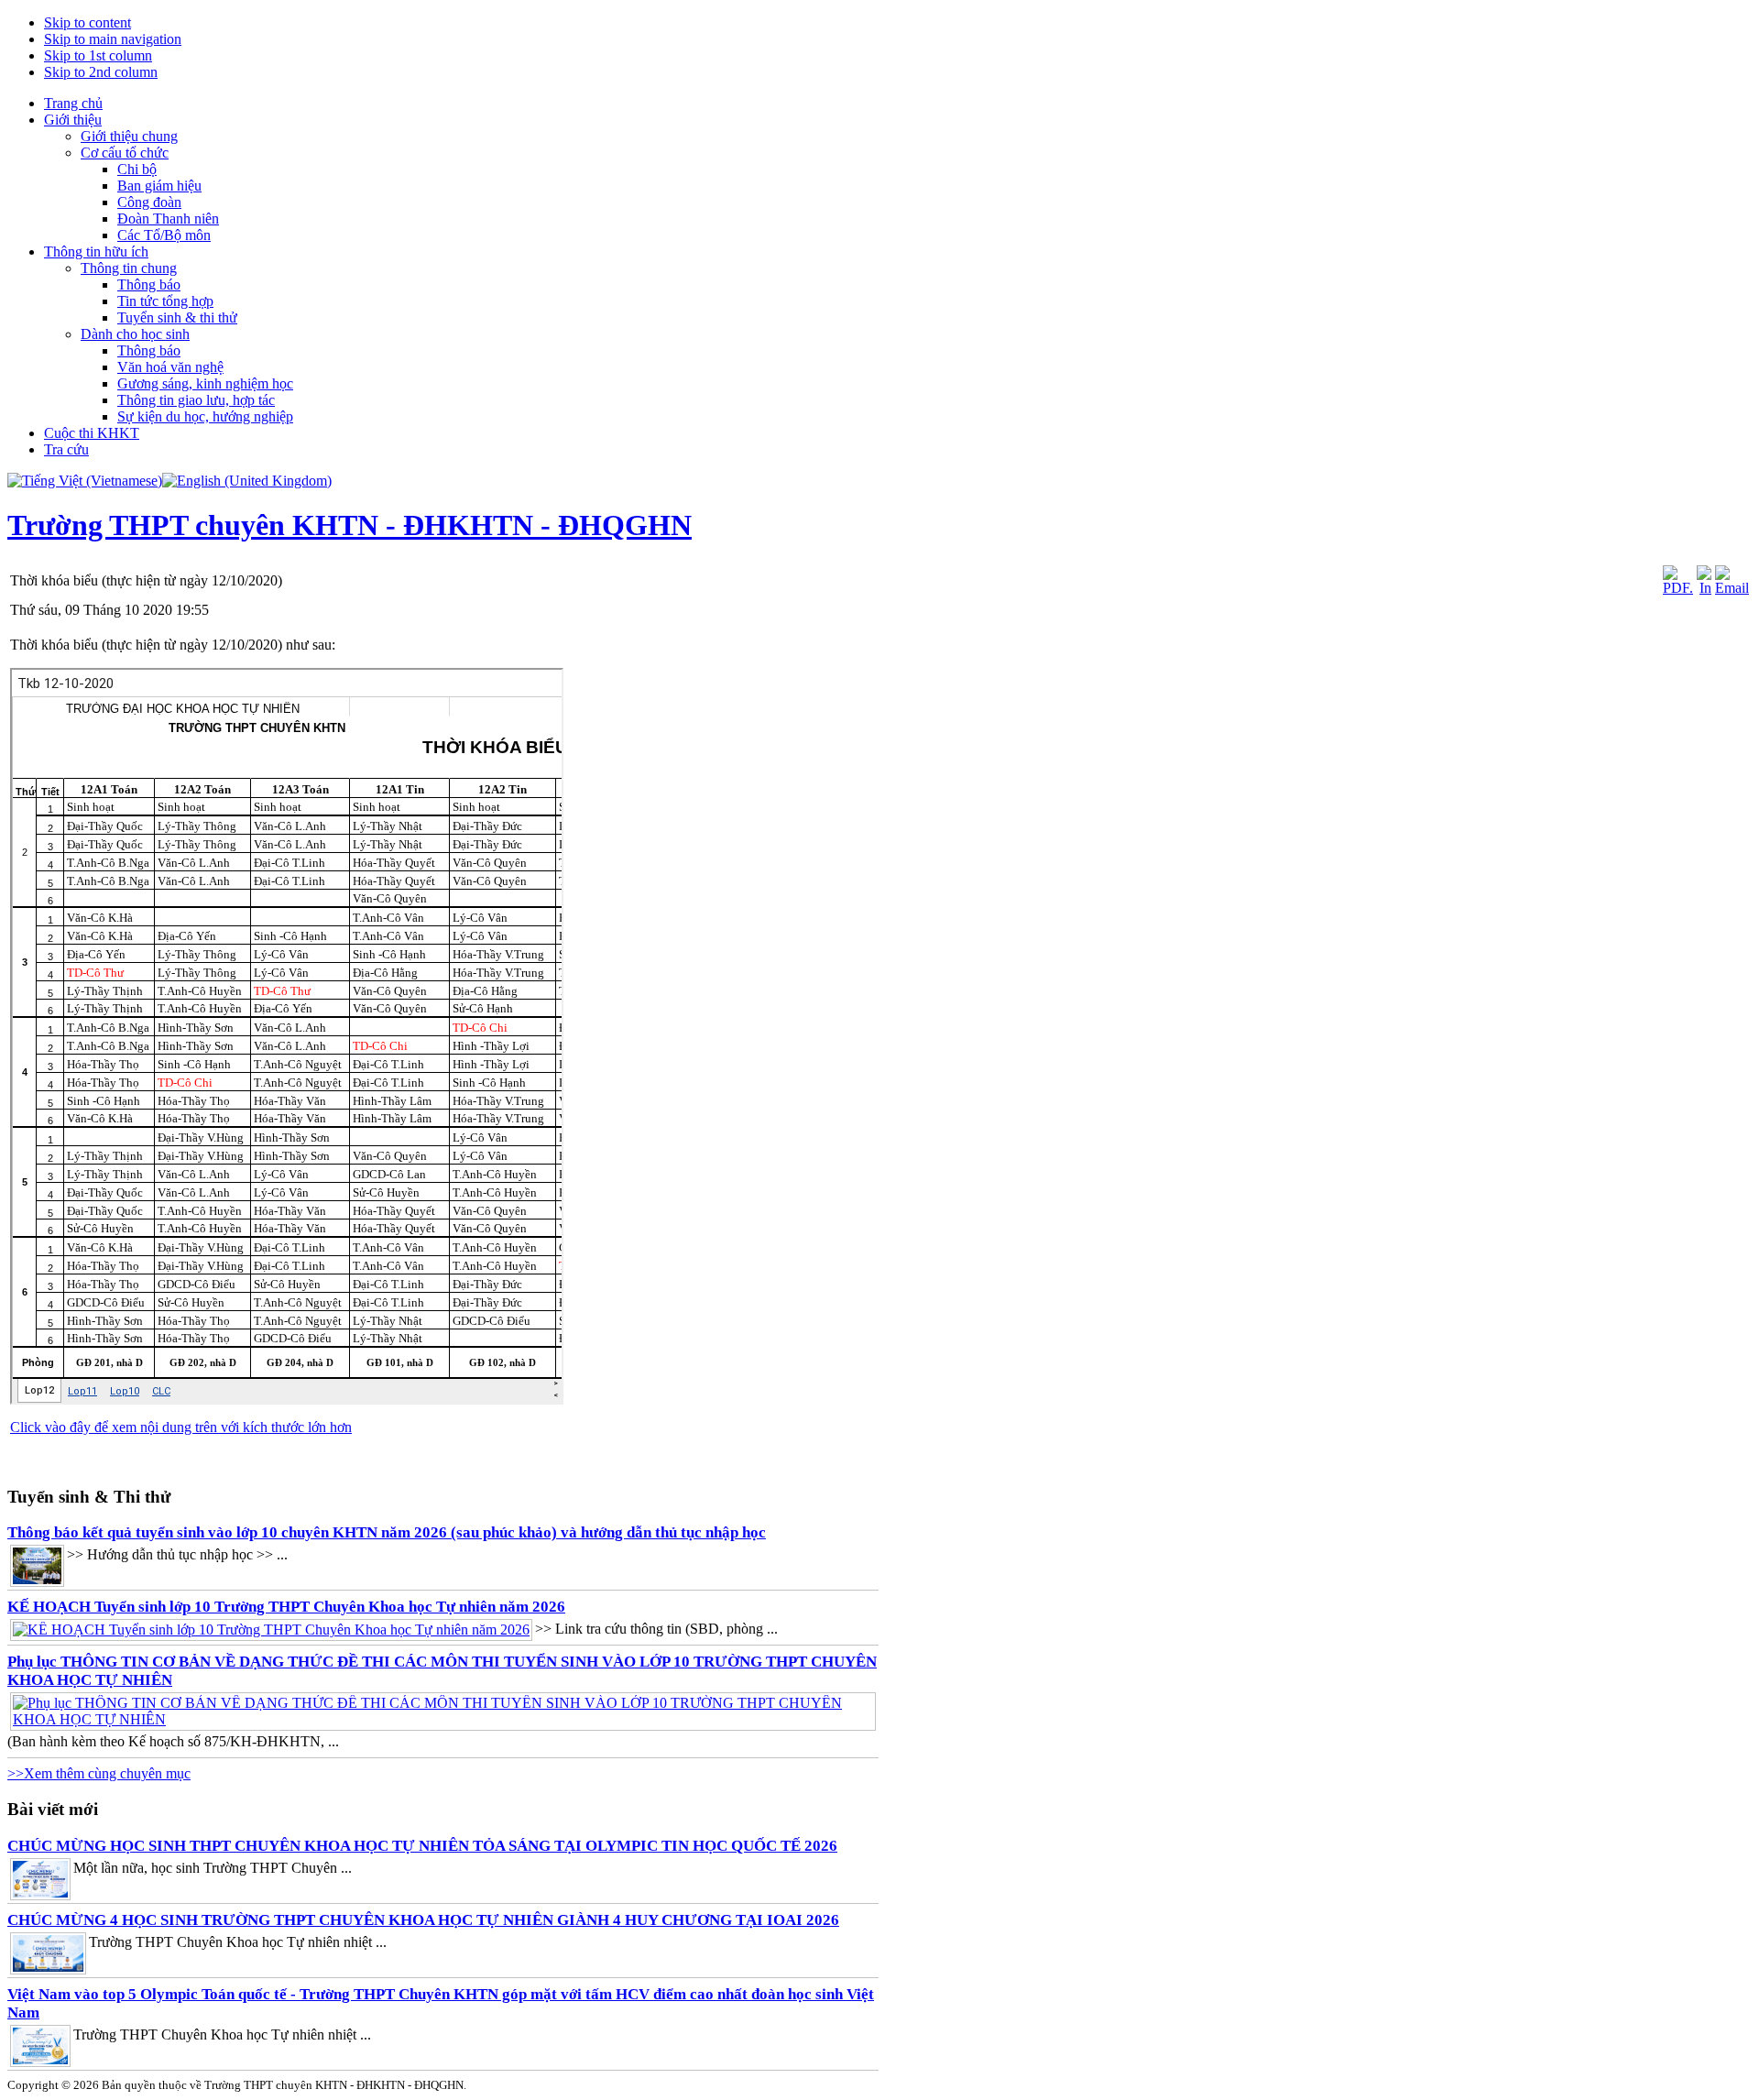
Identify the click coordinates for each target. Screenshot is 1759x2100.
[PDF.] (1678, 588)
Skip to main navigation (113, 39)
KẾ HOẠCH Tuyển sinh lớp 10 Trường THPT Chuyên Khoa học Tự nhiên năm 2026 (286, 1607)
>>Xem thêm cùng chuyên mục (99, 1773)
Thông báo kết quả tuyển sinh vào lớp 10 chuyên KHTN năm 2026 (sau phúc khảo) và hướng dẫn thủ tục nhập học (387, 1532)
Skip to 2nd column (101, 72)
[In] (1704, 588)
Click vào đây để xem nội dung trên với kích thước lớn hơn (181, 1427)
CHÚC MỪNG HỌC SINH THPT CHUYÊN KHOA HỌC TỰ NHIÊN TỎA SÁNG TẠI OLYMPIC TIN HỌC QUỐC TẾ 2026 (422, 1846)
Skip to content (87, 22)
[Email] (1732, 588)
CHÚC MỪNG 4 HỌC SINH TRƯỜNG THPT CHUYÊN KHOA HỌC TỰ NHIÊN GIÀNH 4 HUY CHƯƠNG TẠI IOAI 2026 (423, 1920)
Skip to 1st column (98, 55)
